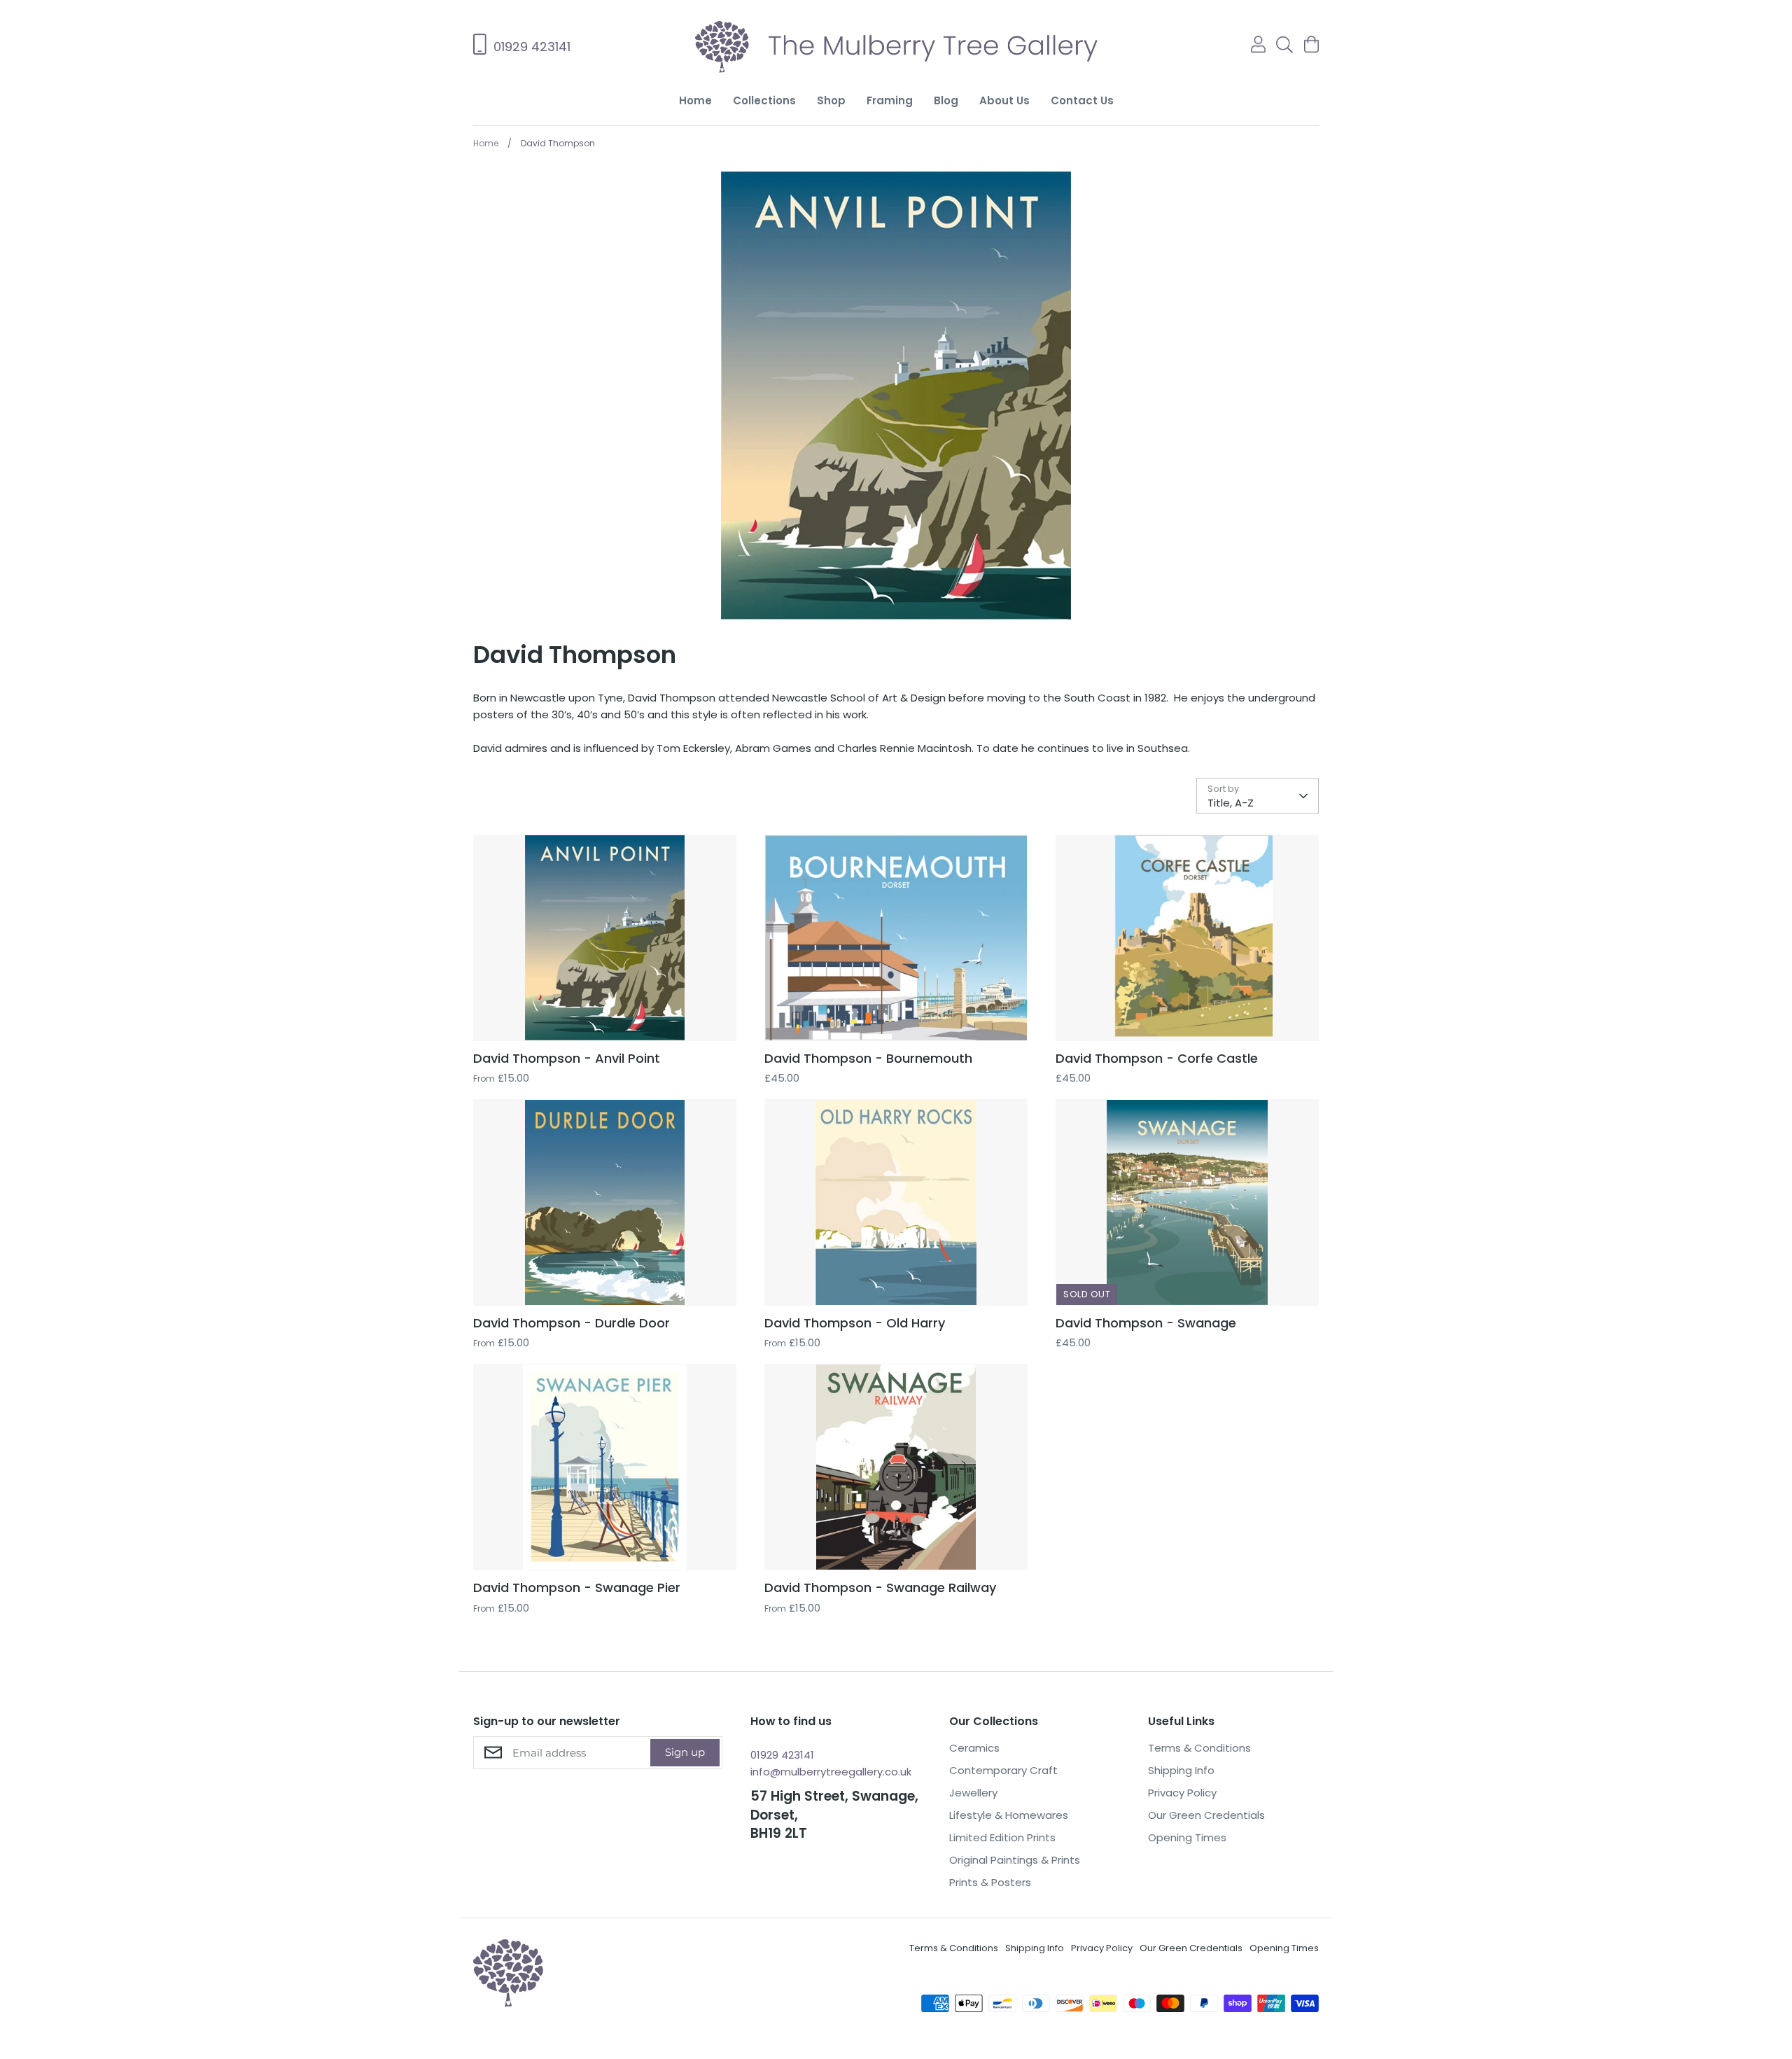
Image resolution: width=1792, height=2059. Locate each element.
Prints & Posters (990, 1882)
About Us (1004, 100)
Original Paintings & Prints (1015, 1860)
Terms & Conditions (1199, 1748)
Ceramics (974, 1748)
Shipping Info (1181, 1770)
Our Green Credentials (1206, 1815)
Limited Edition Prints (1002, 1837)
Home (695, 100)
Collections (764, 100)
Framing (890, 100)
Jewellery (973, 1793)
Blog (946, 100)
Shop (831, 100)
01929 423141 (782, 1755)
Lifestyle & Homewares (1009, 1815)
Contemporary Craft (1003, 1770)
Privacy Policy (1182, 1793)
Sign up (685, 1752)
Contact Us (1082, 100)
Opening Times (1187, 1837)
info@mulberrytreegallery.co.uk (831, 1772)
